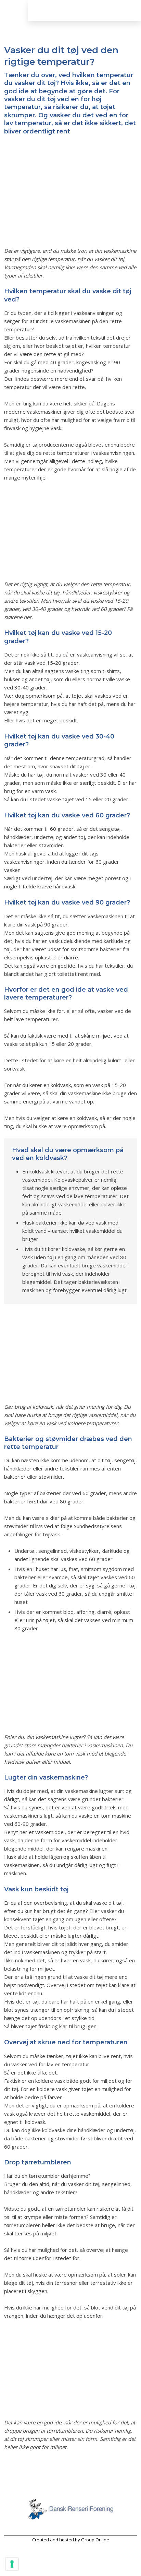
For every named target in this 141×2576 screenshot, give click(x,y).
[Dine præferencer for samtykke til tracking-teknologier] (12, 2564)
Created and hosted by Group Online (71, 2540)
